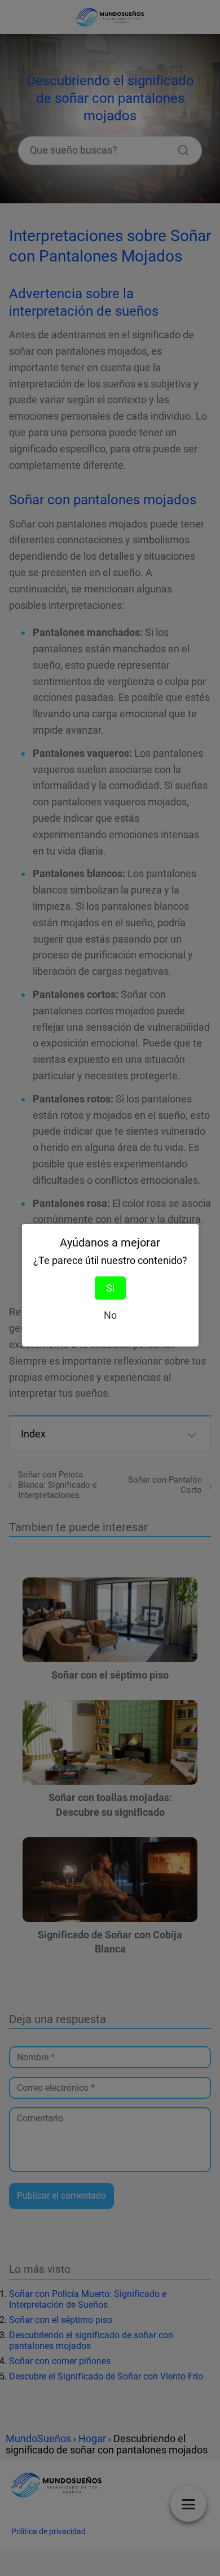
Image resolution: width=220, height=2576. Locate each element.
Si (110, 1288)
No (110, 1315)
